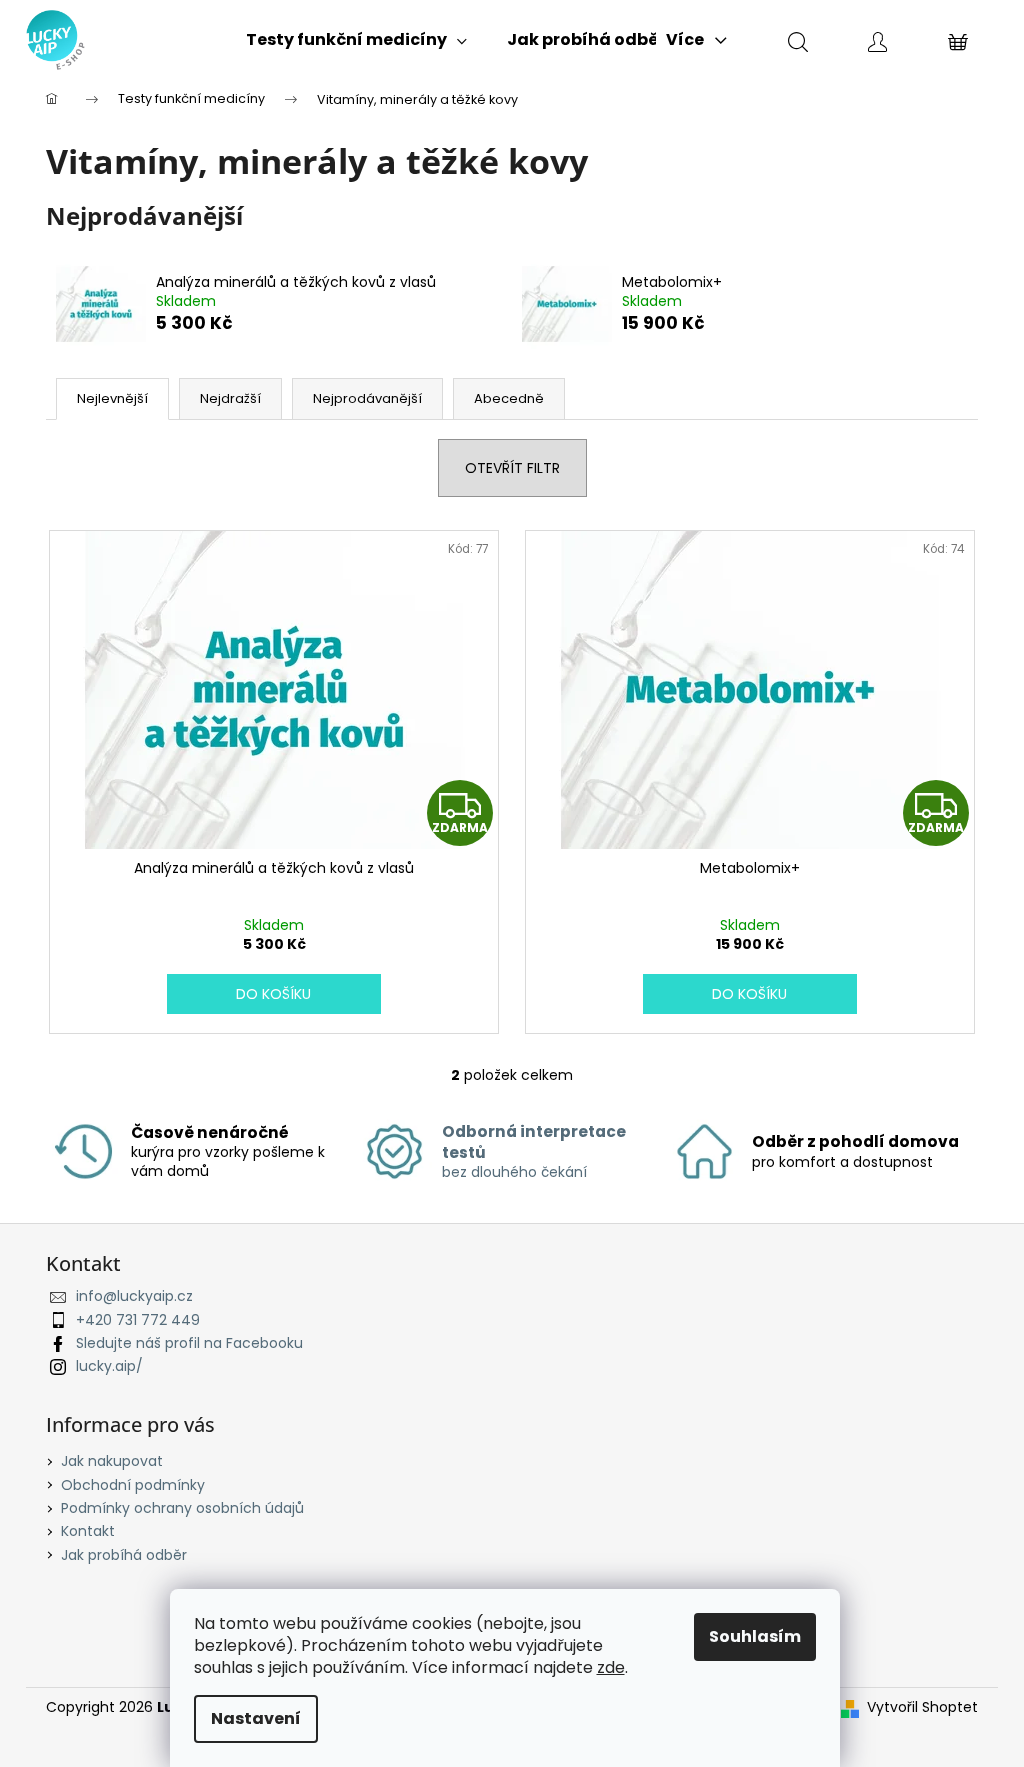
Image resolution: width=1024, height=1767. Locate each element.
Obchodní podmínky (133, 1485)
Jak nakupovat (112, 1461)
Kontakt (88, 1531)
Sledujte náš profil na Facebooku (189, 1343)
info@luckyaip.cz (134, 1296)
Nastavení (256, 1718)
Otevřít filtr (512, 468)
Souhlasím (755, 1636)
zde (611, 1667)
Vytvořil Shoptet (922, 1707)
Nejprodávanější (367, 398)
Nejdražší (230, 398)
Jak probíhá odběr (124, 1555)
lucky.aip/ (109, 1366)
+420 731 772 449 (138, 1320)
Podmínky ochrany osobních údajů (182, 1508)
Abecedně (509, 398)
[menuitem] (356, 40)
